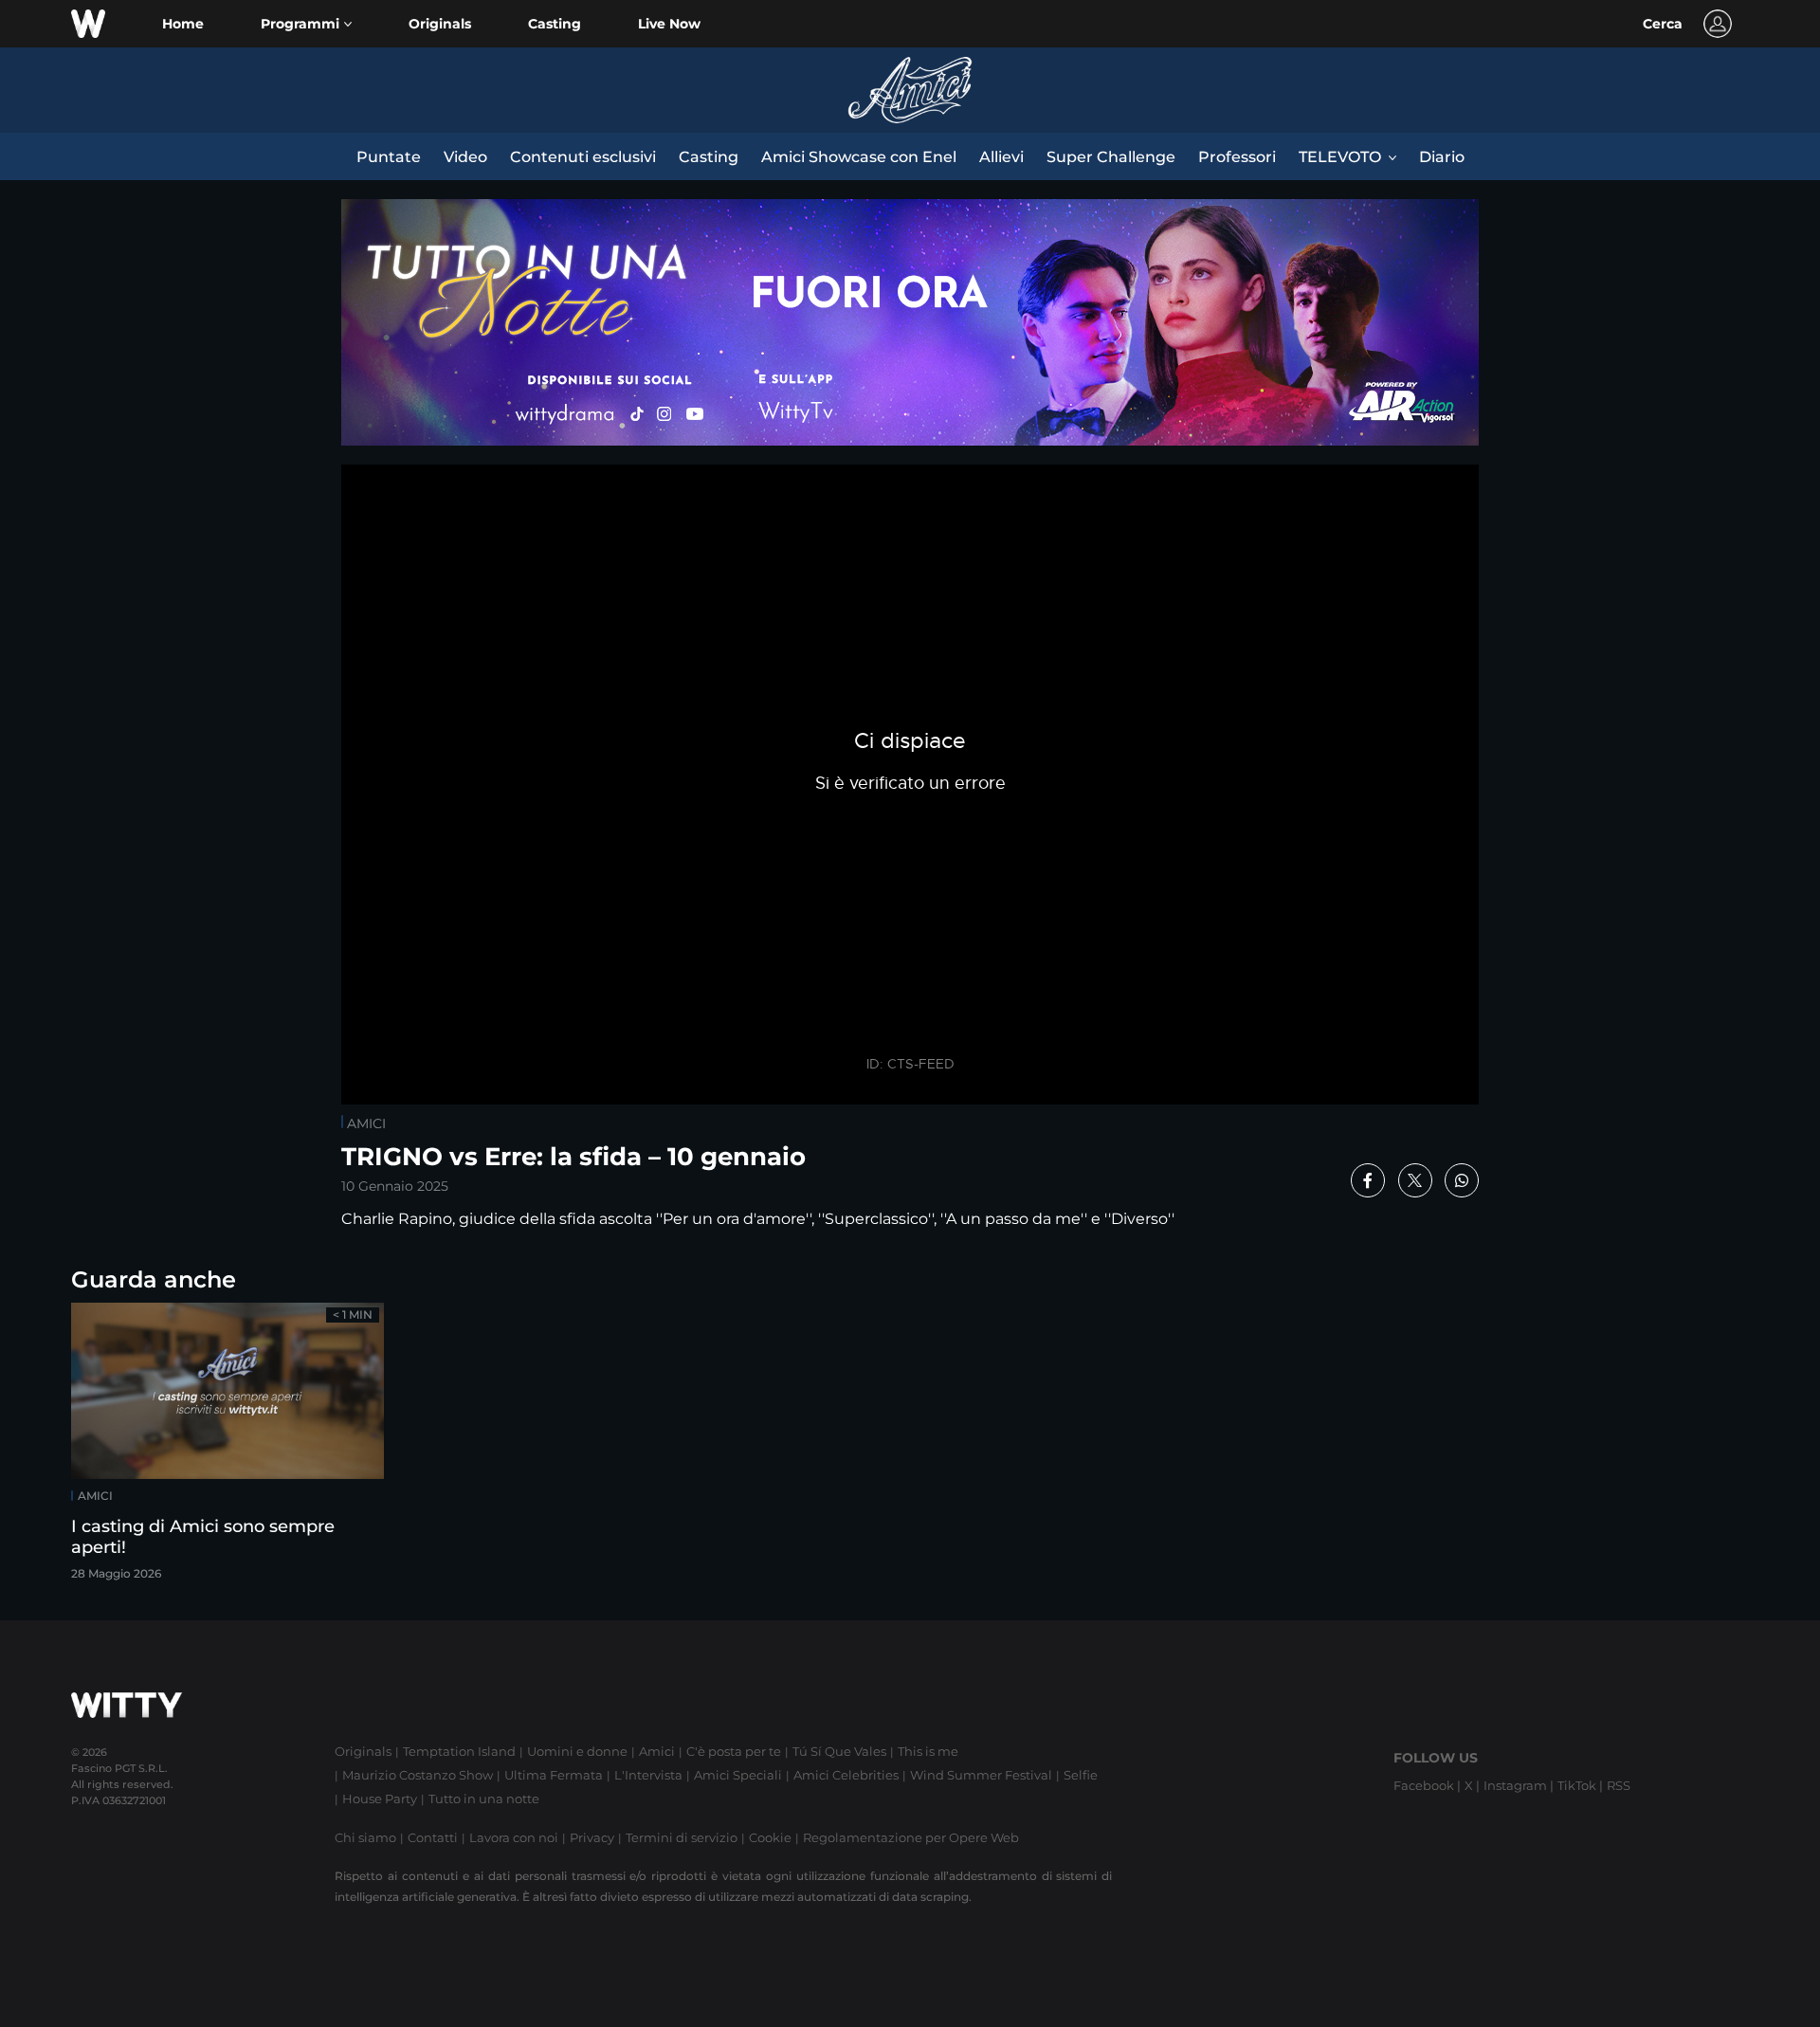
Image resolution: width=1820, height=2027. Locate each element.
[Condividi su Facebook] (1368, 1180)
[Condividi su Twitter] (1415, 1180)
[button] (306, 24)
